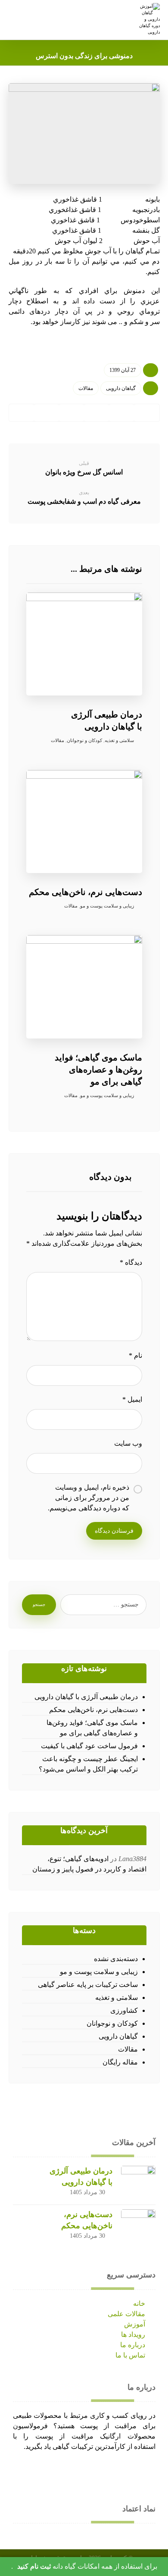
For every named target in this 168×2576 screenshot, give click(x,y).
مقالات (86, 388)
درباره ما (133, 2345)
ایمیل (132, 1399)
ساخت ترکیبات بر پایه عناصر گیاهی (88, 1985)
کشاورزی (124, 2010)
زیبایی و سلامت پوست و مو (107, 906)
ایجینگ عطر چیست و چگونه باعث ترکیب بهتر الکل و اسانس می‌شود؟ (88, 1764)
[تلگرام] (39, 2473)
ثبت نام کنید (34, 2566)
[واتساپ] (73, 2473)
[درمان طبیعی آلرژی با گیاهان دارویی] (138, 2183)
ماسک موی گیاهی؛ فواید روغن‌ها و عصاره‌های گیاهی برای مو (92, 1728)
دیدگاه (131, 1262)
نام (135, 1355)
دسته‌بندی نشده (116, 1959)
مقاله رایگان (120, 2062)
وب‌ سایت (128, 1443)
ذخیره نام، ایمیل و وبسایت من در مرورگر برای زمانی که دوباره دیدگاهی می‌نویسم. (89, 1498)
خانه (139, 2303)
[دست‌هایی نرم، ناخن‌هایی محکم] (138, 2227)
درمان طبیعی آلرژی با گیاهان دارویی (86, 1697)
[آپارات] (22, 2473)
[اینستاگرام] (56, 2473)
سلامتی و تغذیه (119, 740)
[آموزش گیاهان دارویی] (148, 19)
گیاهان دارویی (121, 388)
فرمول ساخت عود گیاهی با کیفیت (89, 1746)
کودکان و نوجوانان (84, 740)
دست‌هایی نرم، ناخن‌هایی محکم (93, 1710)
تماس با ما (130, 2355)
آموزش (135, 2324)
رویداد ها (133, 2334)
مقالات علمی (126, 2314)
